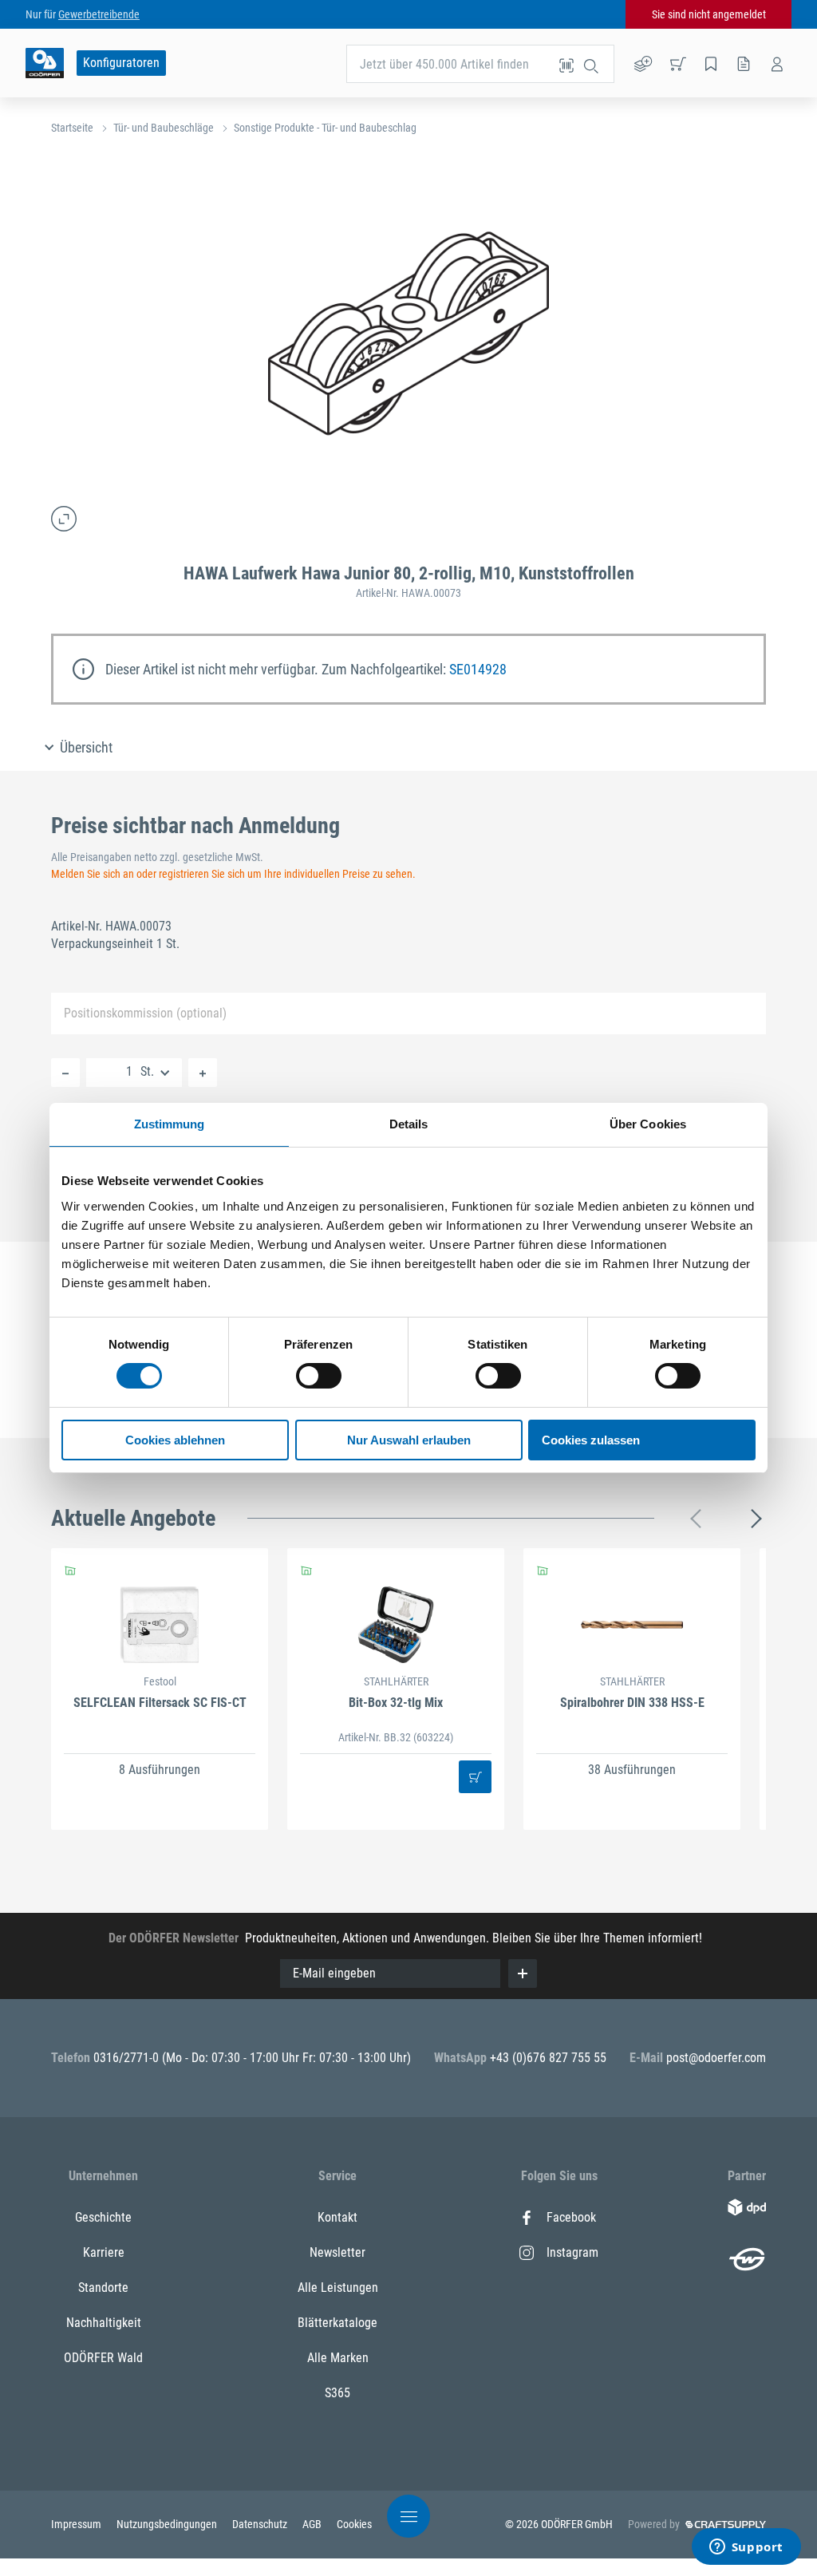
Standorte (103, 2288)
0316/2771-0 (128, 2058)
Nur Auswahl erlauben (409, 1440)
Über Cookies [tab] (648, 1124)
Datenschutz (261, 2524)
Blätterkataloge (337, 2323)
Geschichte (103, 2217)
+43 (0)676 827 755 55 (548, 2058)
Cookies (354, 2524)
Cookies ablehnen (175, 1440)
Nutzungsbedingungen (168, 2524)
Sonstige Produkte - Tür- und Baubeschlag (325, 128)
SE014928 (478, 669)
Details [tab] (409, 1124)
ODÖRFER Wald (103, 2358)
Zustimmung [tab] (170, 1124)
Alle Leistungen (338, 2288)
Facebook (571, 2217)
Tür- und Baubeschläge (164, 128)
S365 (337, 2393)
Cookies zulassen (591, 1440)
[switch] (319, 1376)
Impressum (77, 2524)
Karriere (104, 2252)
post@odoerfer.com (716, 2058)
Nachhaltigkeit (104, 2323)
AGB (313, 2524)
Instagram (572, 2252)
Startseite (72, 128)
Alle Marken (338, 2358)
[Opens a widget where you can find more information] (746, 2548)
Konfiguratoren (121, 63)
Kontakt (337, 2217)
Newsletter (337, 2252)
